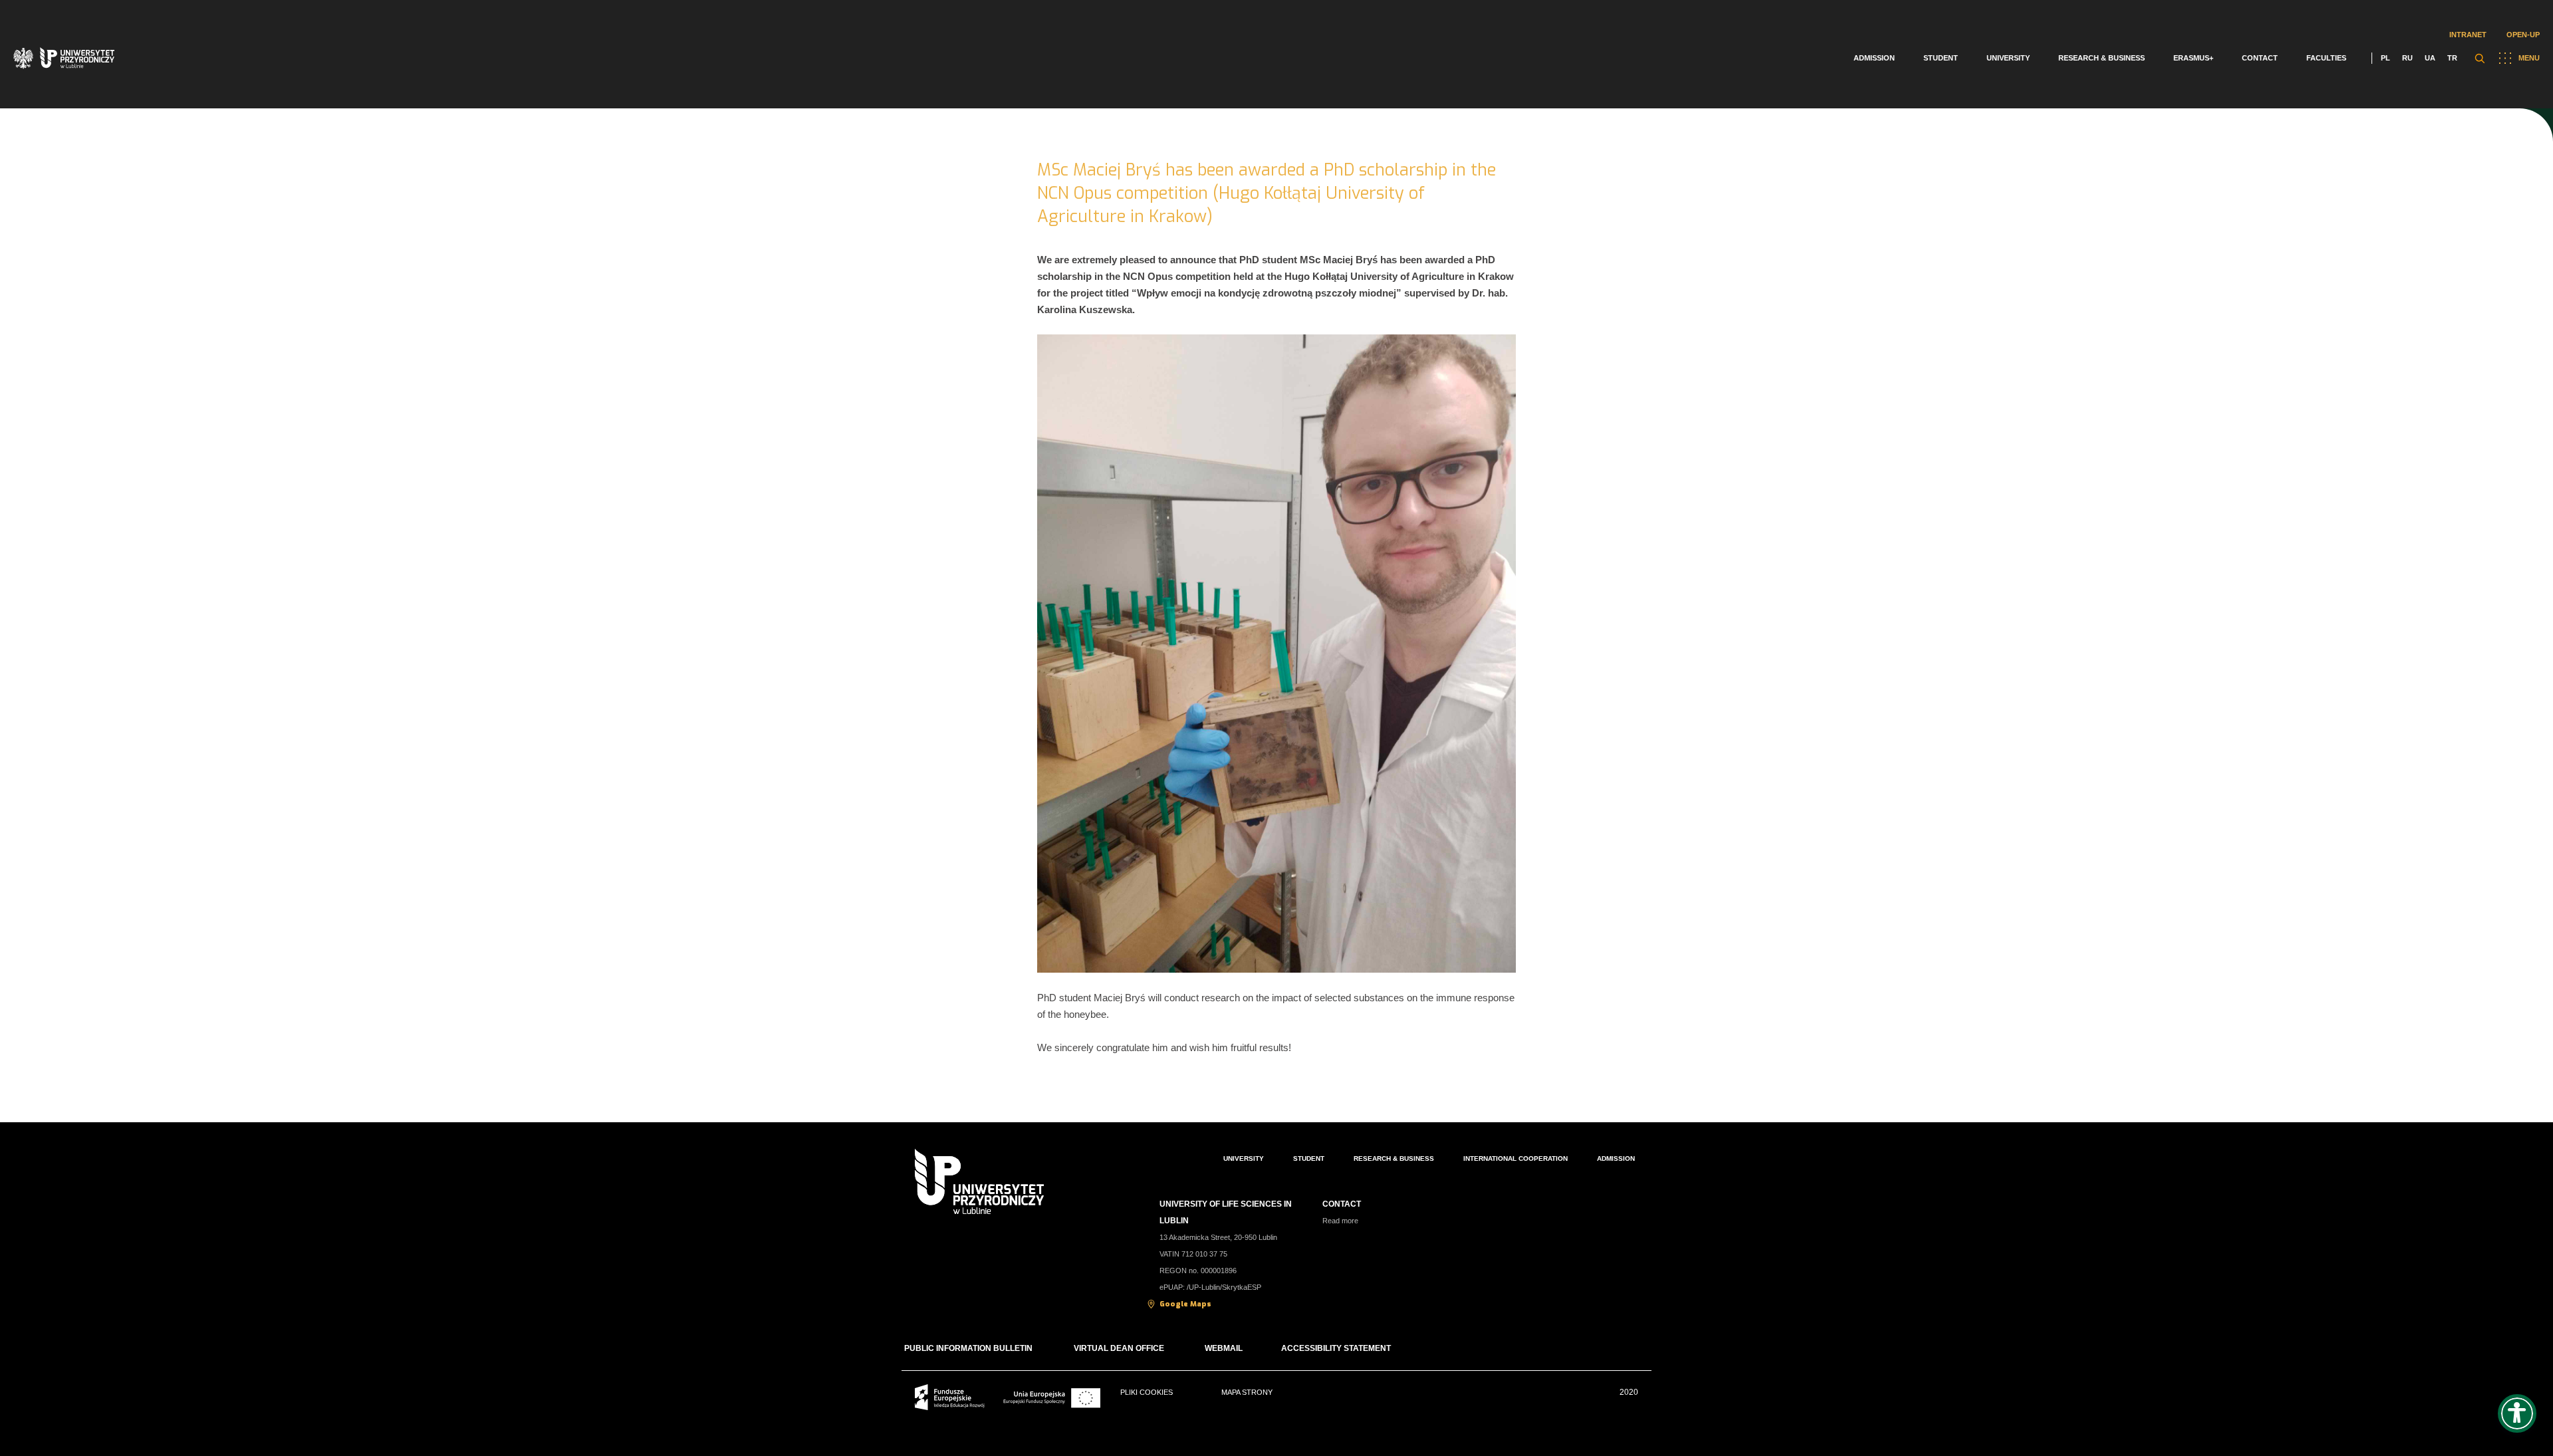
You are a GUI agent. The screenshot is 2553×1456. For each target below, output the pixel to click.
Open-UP (2523, 35)
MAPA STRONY (1247, 1392)
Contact (2260, 58)
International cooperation (1516, 1158)
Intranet (2468, 35)
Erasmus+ (2193, 58)
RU (2407, 58)
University (2008, 58)
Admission (1874, 58)
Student (1941, 58)
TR (2452, 58)
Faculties (2326, 58)
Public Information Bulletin (968, 1348)
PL (2385, 58)
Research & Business (2102, 58)
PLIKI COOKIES (1147, 1392)
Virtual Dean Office (1120, 1348)
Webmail (1224, 1348)
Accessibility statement (1336, 1348)
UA (2430, 58)
